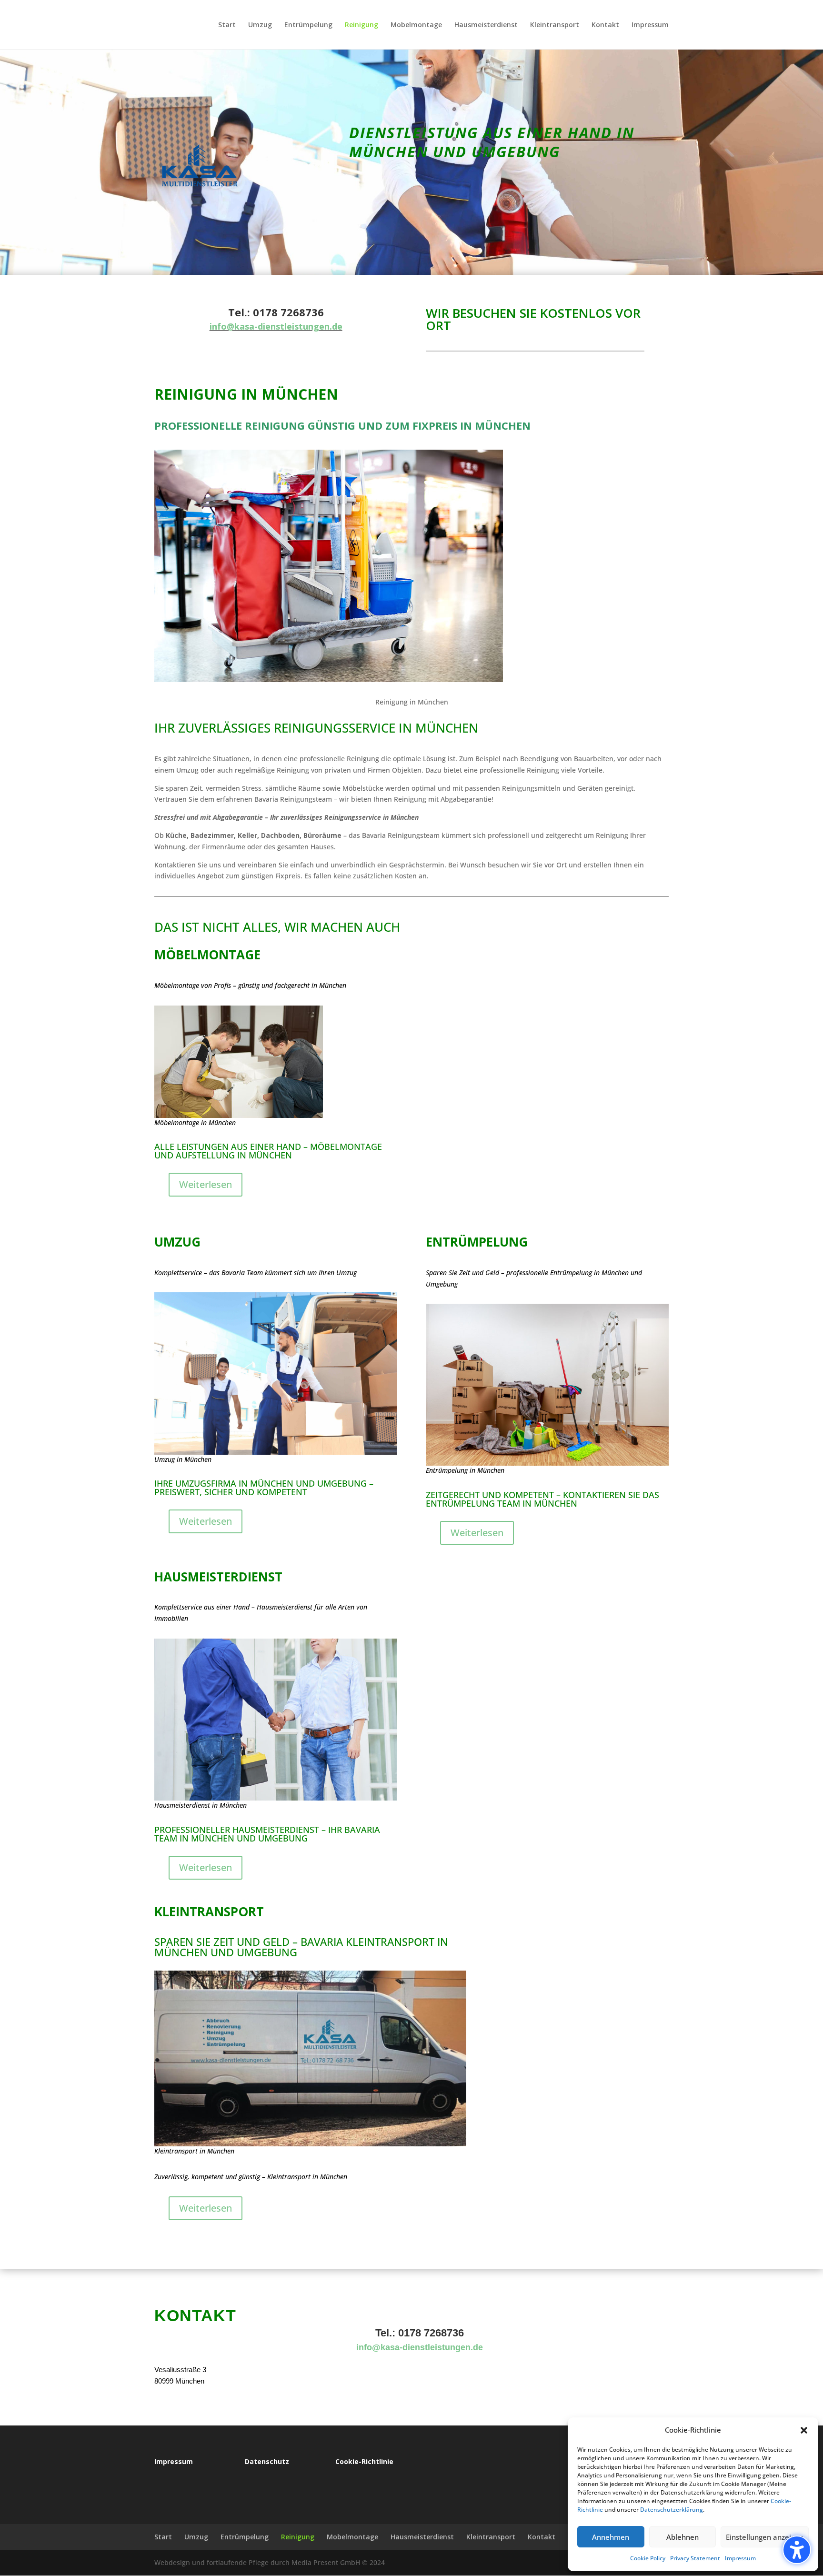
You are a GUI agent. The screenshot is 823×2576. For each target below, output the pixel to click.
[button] (797, 2550)
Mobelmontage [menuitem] (416, 25)
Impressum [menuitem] (650, 25)
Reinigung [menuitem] (361, 25)
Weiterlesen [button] (206, 1184)
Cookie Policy (648, 2558)
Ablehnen (682, 2537)
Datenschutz (267, 2461)
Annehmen (611, 2537)
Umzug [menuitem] (260, 25)
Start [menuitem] (227, 25)
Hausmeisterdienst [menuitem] (486, 25)
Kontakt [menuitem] (605, 25)
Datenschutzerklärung (672, 2510)
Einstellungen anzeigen (765, 2537)
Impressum (740, 2558)
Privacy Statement (695, 2558)
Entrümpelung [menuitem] (308, 25)
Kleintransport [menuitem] (555, 25)
